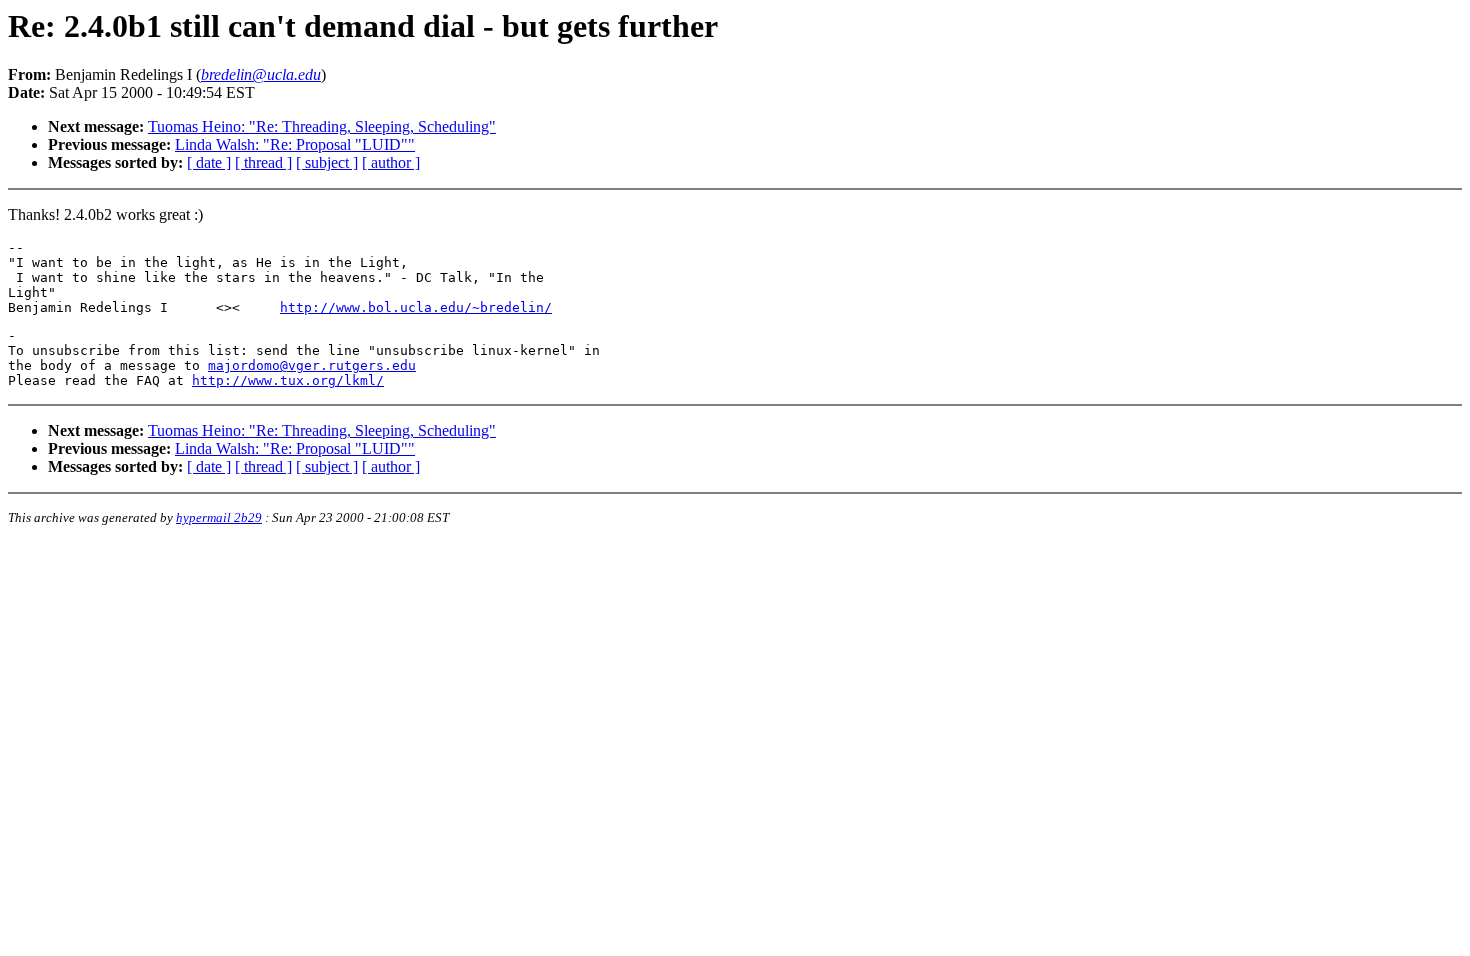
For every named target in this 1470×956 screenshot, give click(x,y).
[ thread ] (263, 162)
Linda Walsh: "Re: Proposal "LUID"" (295, 144)
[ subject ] (327, 162)
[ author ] (391, 162)
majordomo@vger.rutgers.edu (312, 365)
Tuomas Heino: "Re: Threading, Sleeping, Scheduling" (322, 126)
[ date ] (209, 162)
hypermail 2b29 (219, 517)
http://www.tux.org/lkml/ (288, 380)
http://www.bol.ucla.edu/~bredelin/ (416, 307)
